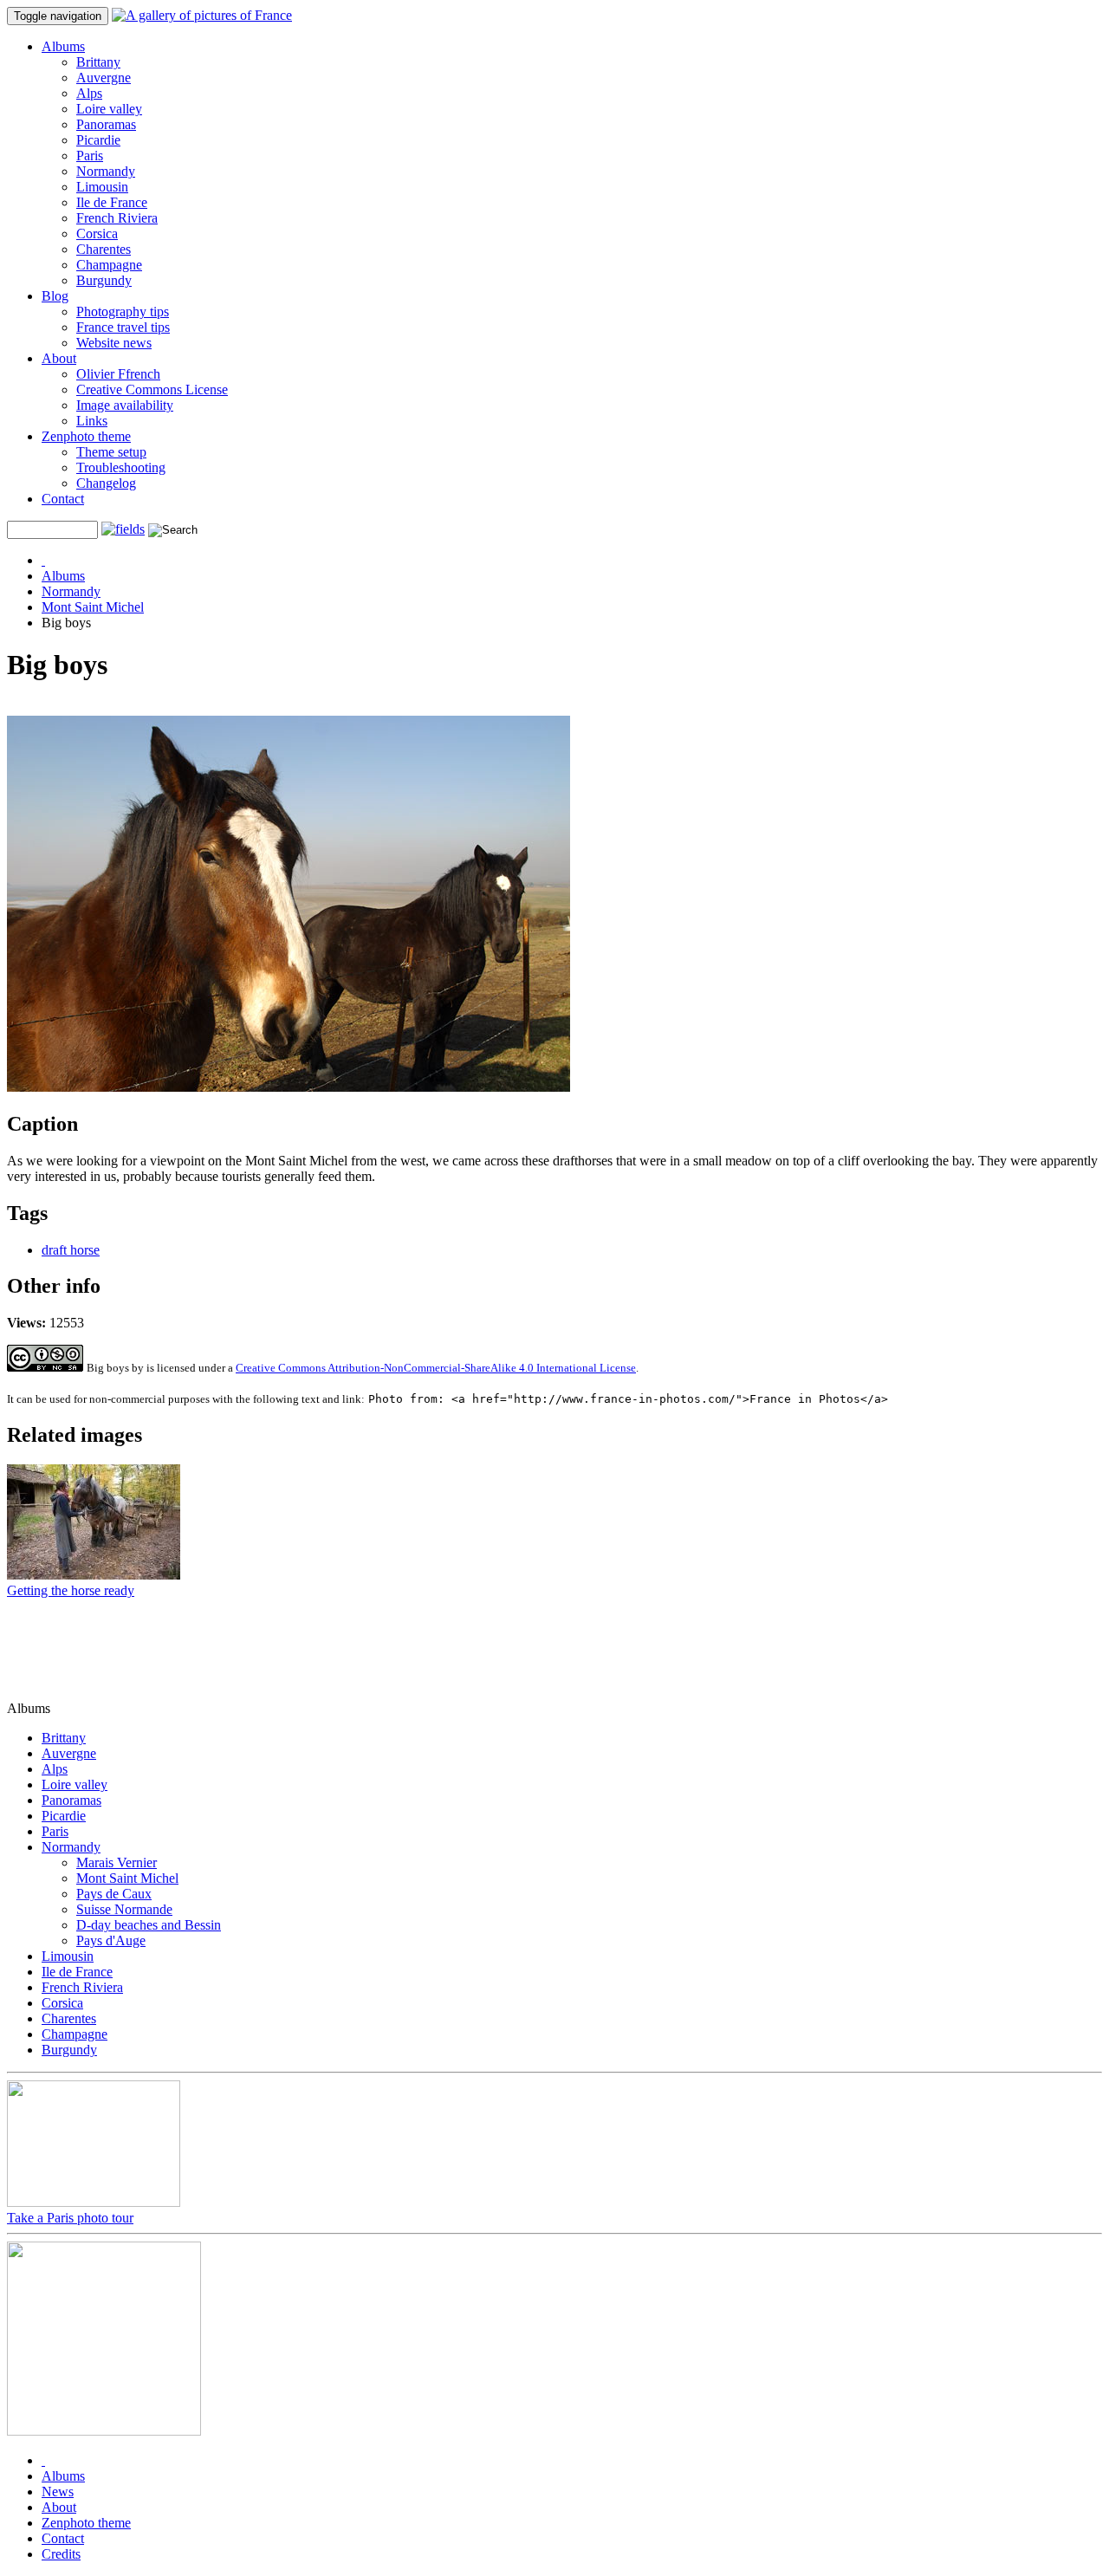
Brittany (98, 62)
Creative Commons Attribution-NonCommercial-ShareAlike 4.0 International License (436, 1368)
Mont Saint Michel (93, 607)
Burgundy (104, 280)
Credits (61, 2554)
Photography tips (123, 311)
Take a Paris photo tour (70, 2218)
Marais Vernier (117, 1862)
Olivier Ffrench (118, 374)
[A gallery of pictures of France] (202, 15)
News (58, 2492)
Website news (114, 343)
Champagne (109, 265)
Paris (90, 156)
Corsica (97, 234)
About (59, 358)
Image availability (125, 405)
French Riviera (117, 218)
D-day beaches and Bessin (149, 1925)
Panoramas (106, 124)
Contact (63, 499)
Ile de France (112, 202)
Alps (89, 93)
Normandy (106, 171)
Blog (55, 296)
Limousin (102, 187)
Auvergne (104, 78)
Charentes (104, 249)
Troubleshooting (121, 467)
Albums (63, 46)
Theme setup (111, 452)
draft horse (71, 1250)
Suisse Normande (124, 1909)
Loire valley (109, 109)
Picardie (98, 140)
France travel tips (123, 327)
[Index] (43, 560)
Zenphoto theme (86, 436)
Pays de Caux (114, 1894)
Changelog (106, 483)
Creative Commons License (152, 389)
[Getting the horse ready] (94, 1575)
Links (92, 421)
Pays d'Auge (111, 1940)
